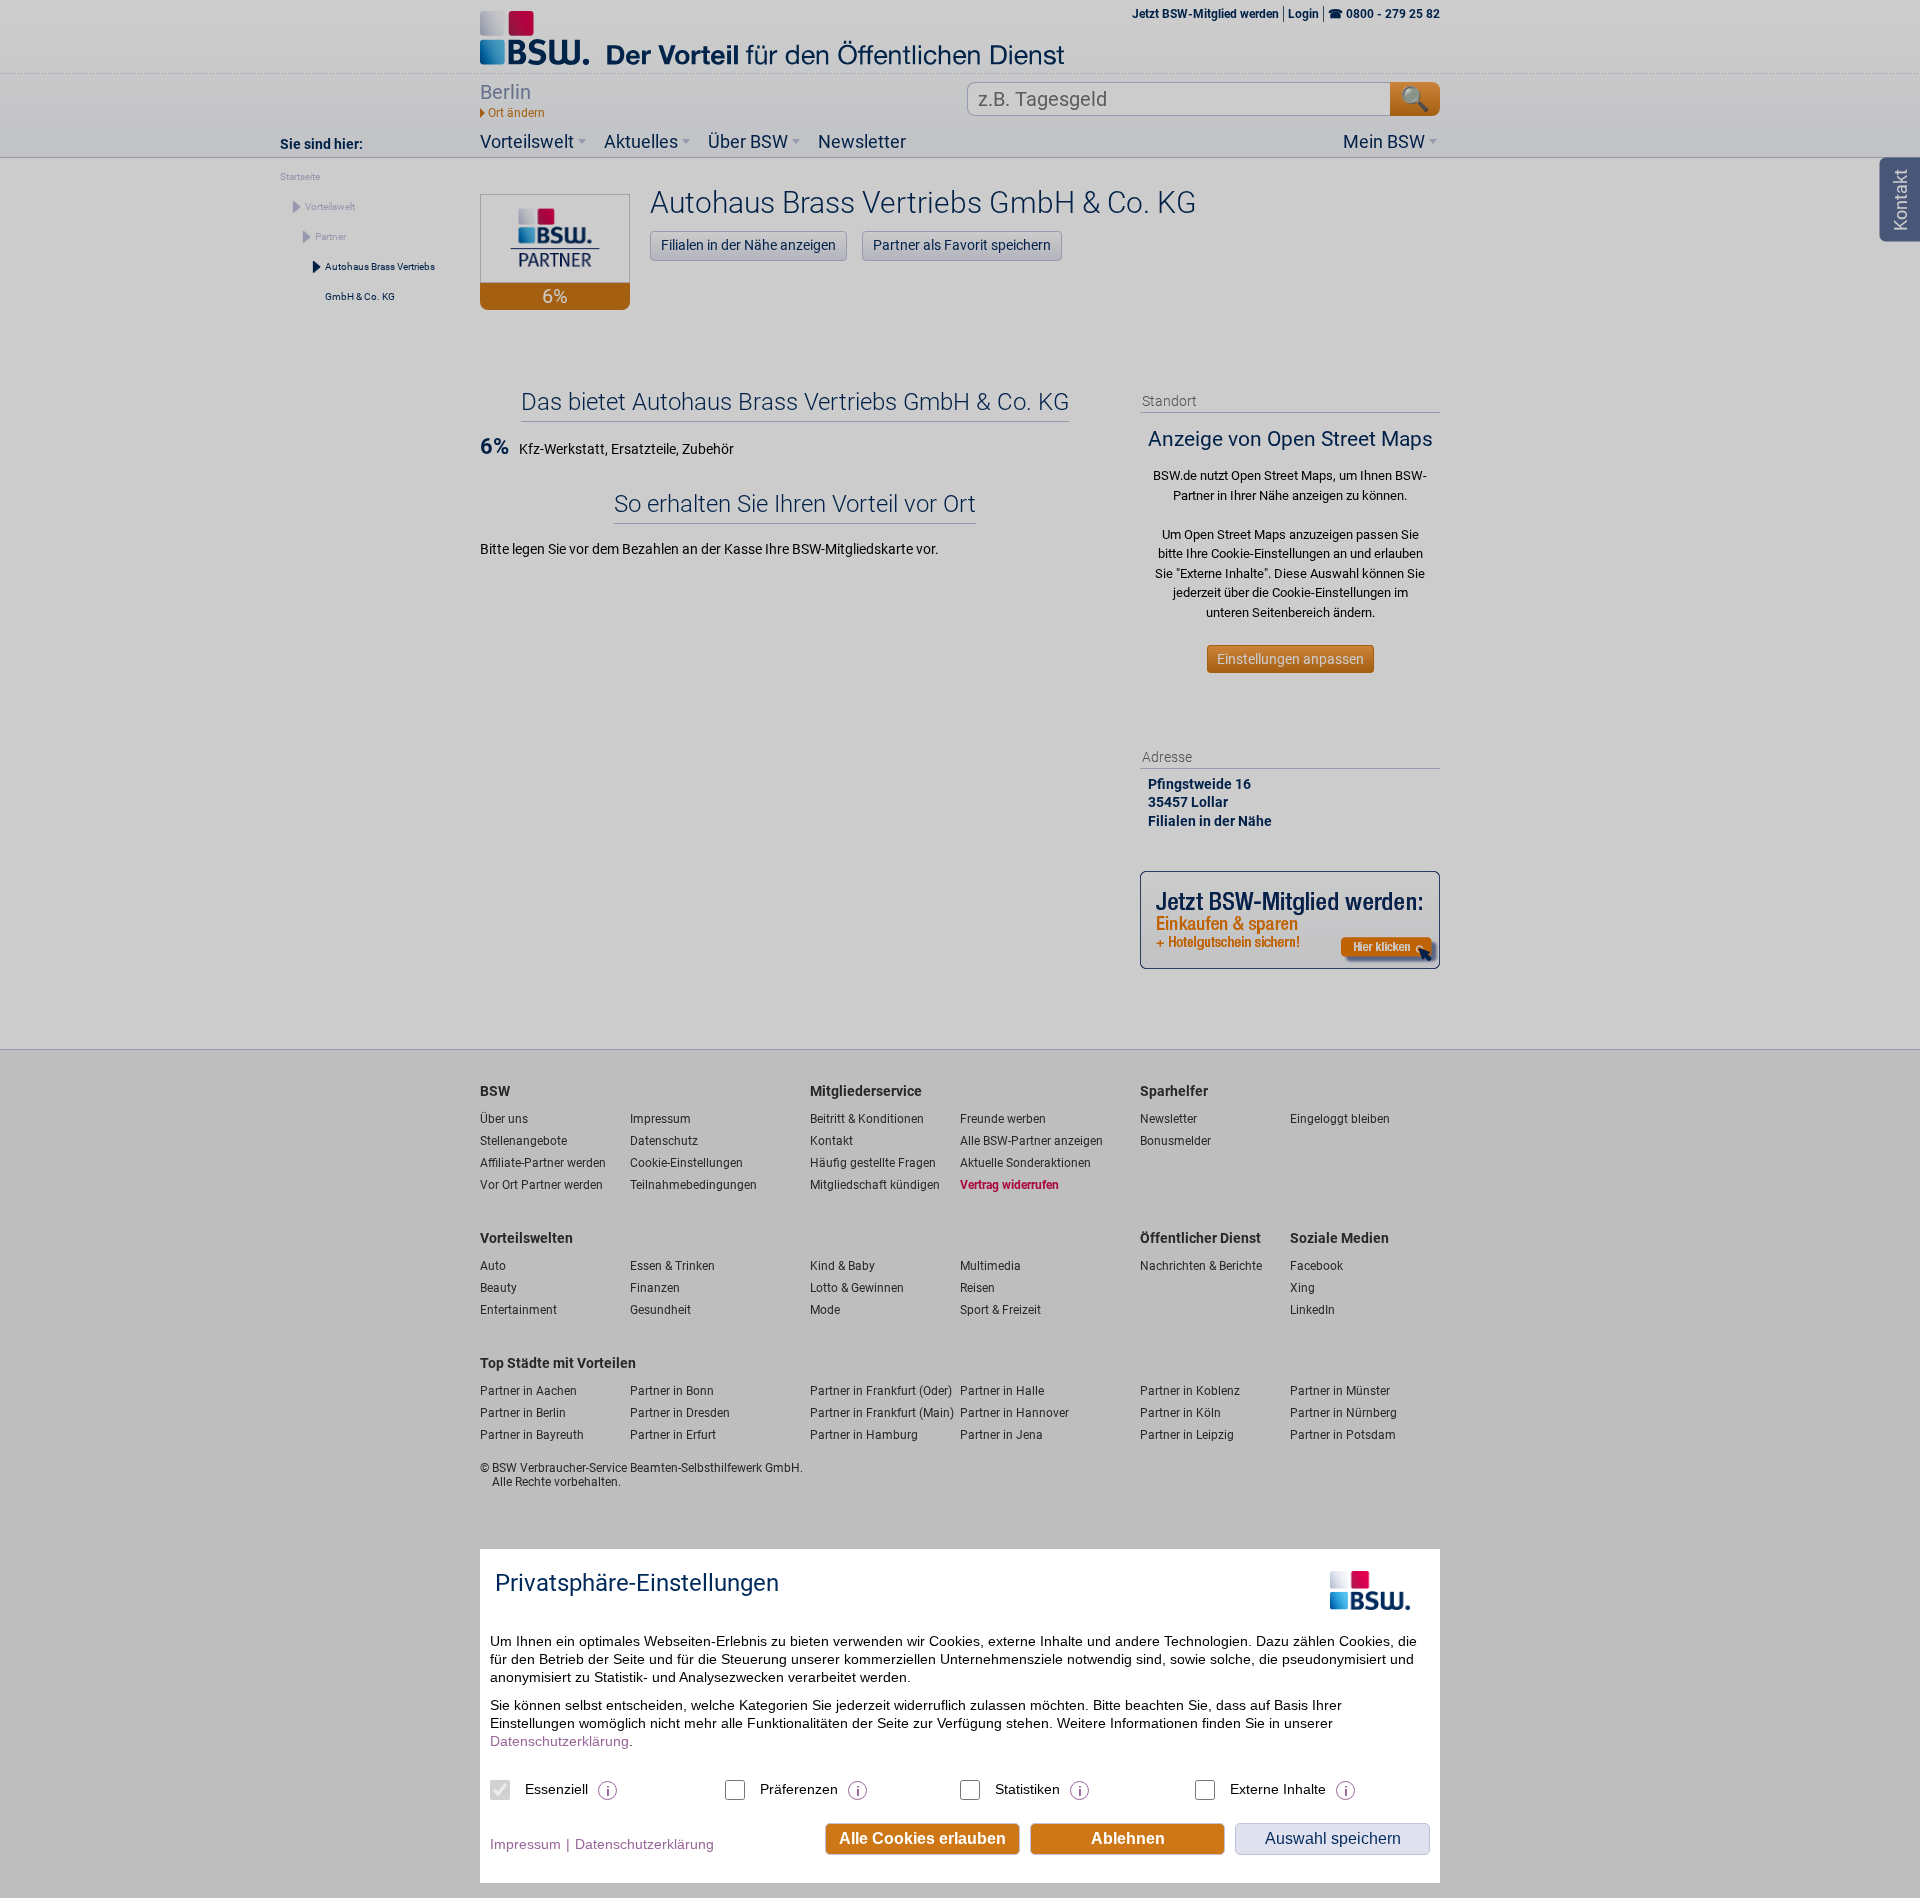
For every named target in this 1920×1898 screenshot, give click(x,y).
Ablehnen (1128, 1838)
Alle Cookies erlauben (922, 1838)
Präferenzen (799, 1789)
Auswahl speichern (1333, 1838)
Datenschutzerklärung (559, 1741)
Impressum (525, 1844)
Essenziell (556, 1789)
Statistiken (1027, 1789)
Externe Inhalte (1278, 1789)
